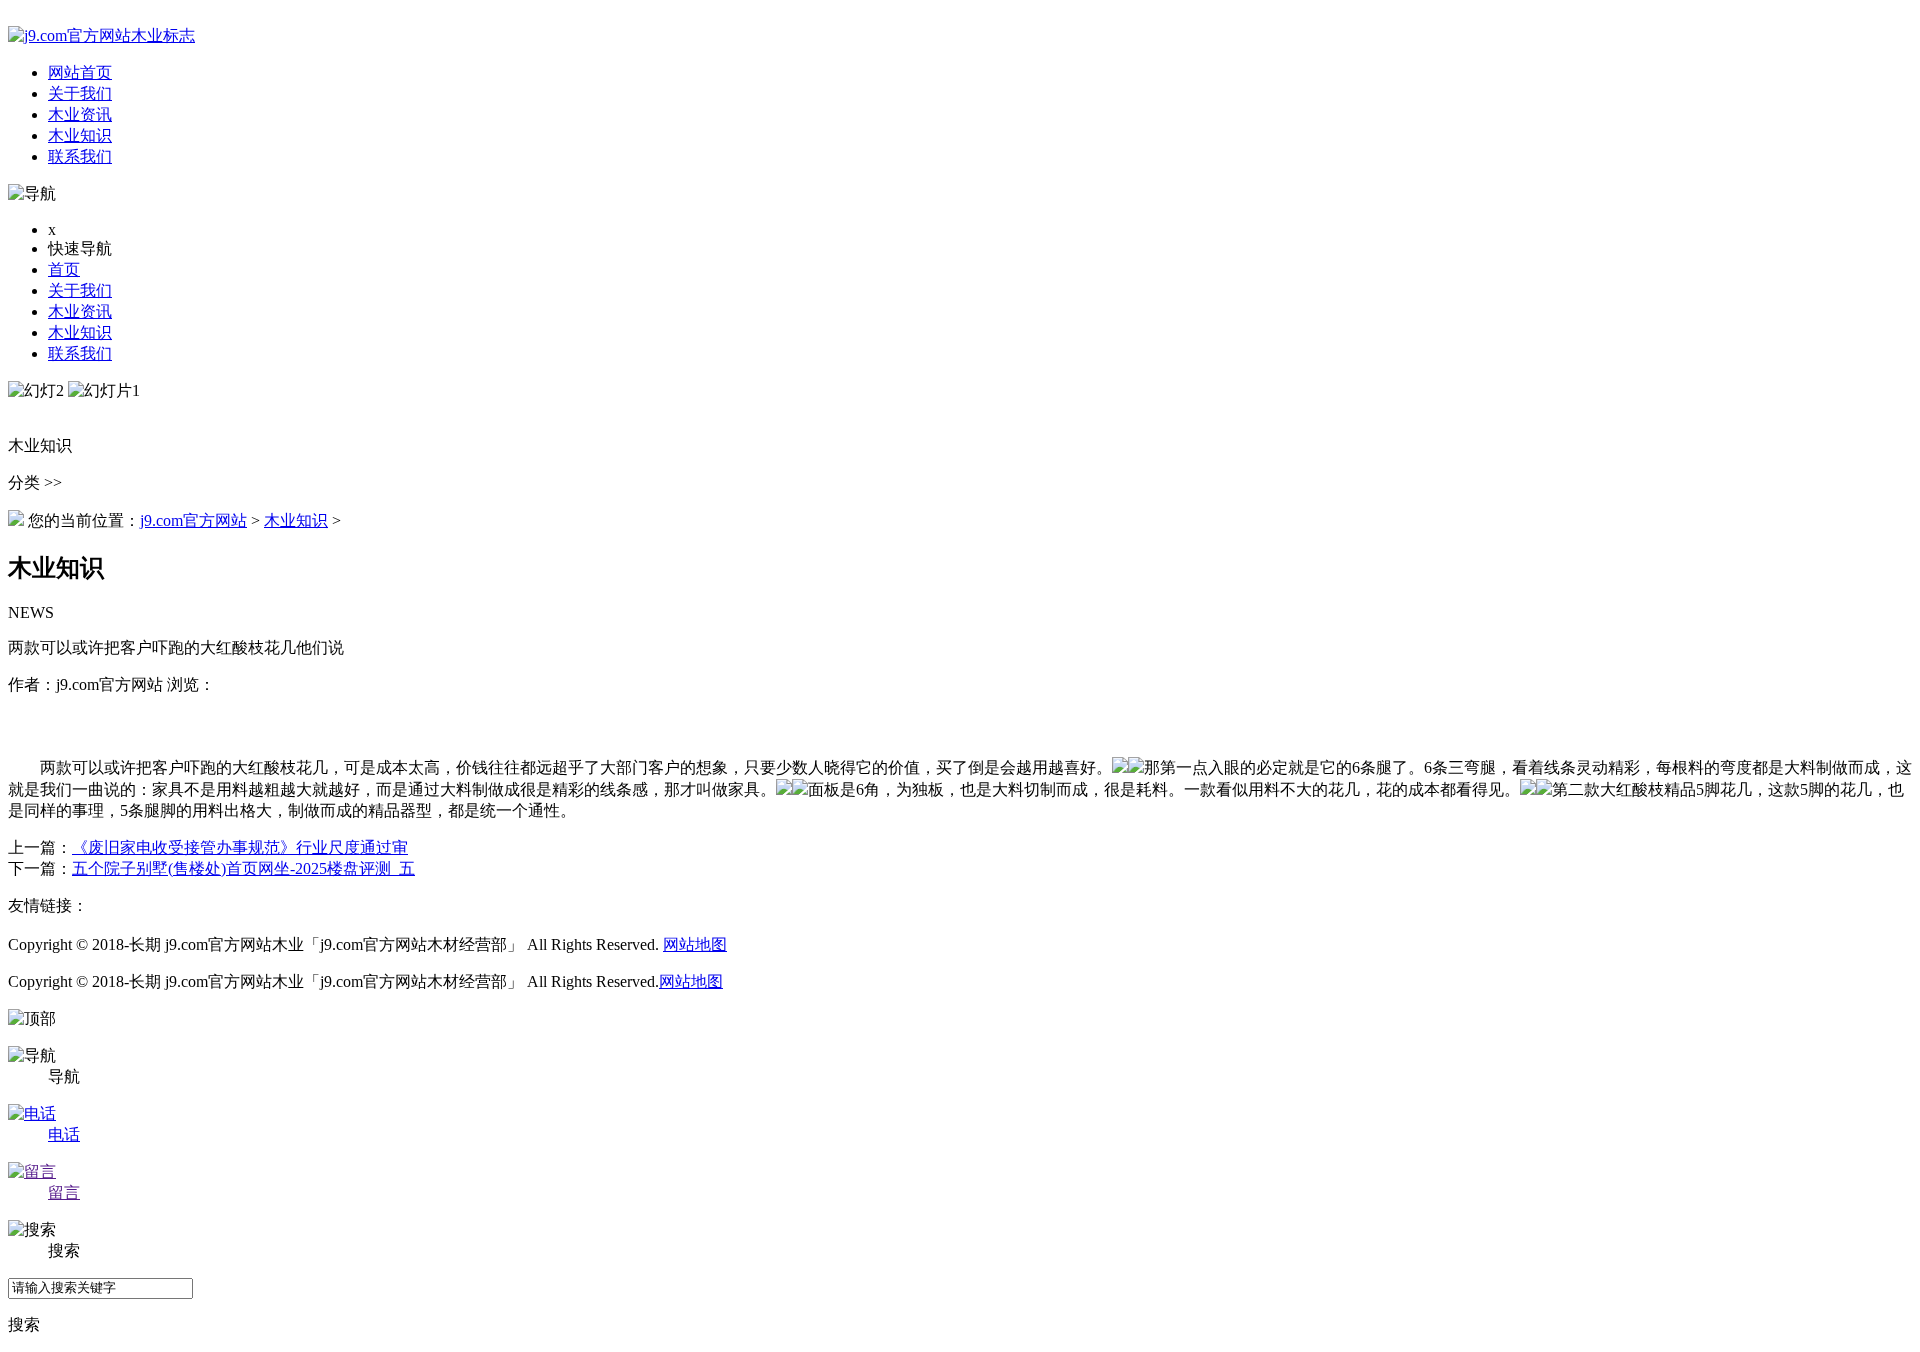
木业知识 (80, 332)
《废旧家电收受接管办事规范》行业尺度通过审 (240, 847)
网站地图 (695, 944)
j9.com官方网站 (193, 520)
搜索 (24, 1324)
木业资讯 (80, 311)
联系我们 (80, 353)
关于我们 (80, 290)
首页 (64, 269)
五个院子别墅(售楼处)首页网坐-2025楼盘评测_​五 (243, 868)
